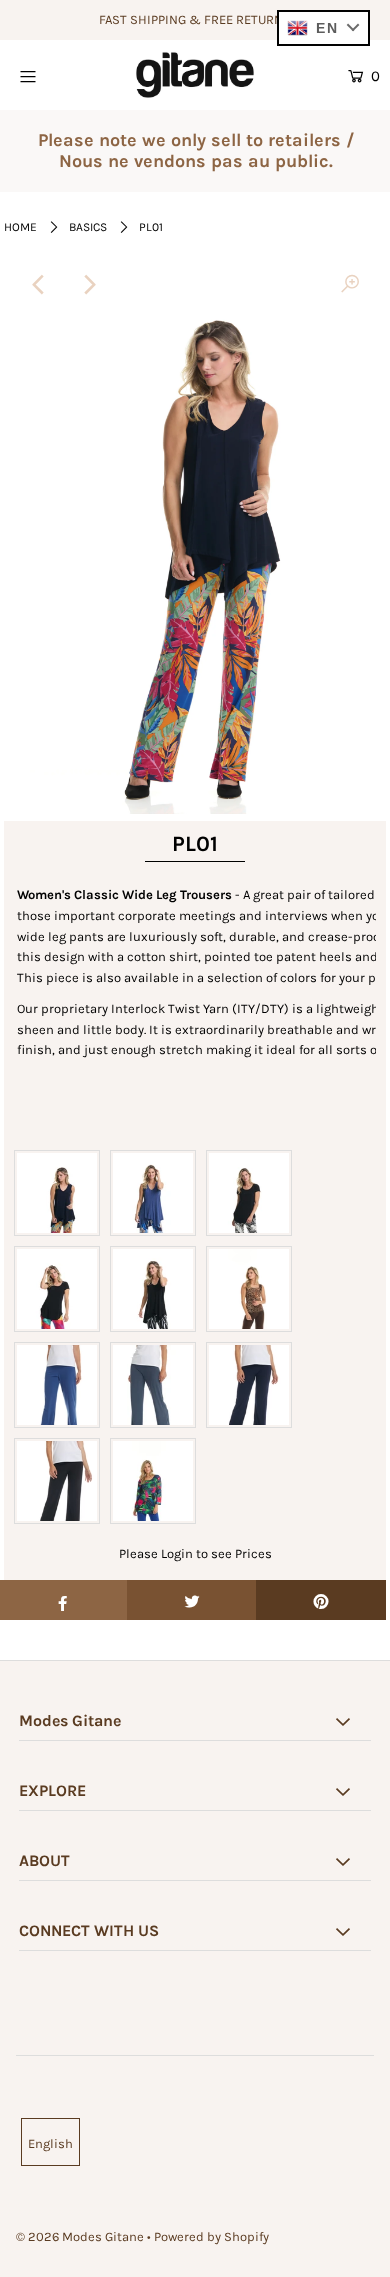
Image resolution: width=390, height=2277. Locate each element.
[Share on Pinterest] (321, 1600)
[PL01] (350, 285)
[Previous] (40, 285)
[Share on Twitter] (192, 1600)
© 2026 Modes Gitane (80, 2236)
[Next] (89, 285)
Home (20, 227)
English (50, 2143)
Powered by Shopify (211, 2236)
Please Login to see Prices (195, 1553)
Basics (88, 227)
